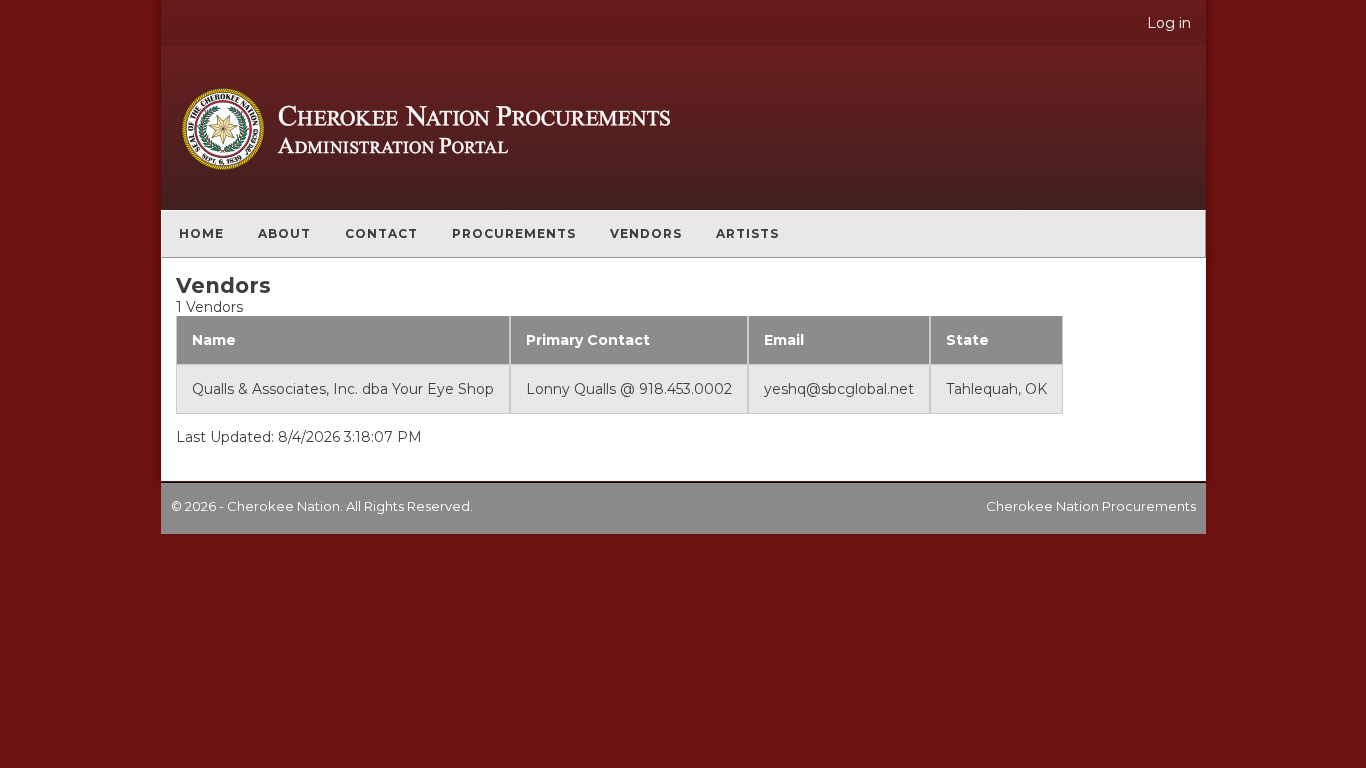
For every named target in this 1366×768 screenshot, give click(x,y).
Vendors (646, 233)
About (284, 233)
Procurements (514, 233)
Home (201, 233)
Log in (1169, 23)
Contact (381, 233)
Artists (747, 233)
